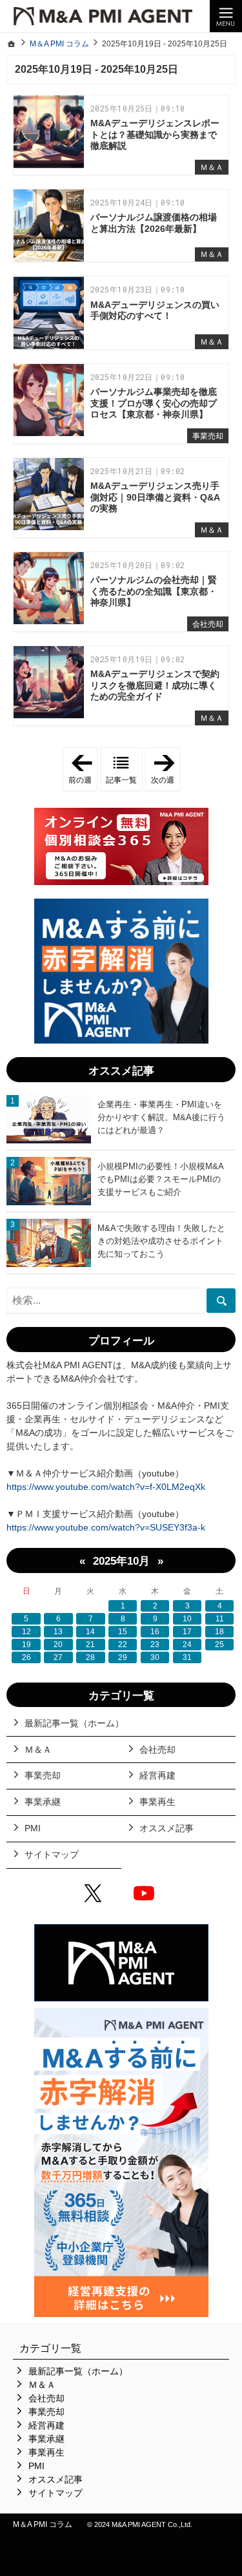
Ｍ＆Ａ (212, 167)
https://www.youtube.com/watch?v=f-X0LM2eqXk (106, 1487)
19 (26, 1645)
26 (26, 1657)
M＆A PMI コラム (43, 2524)
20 (58, 1645)
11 (220, 1619)
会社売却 (208, 624)
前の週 (83, 770)
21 (90, 1645)
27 (58, 1657)
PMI (33, 1828)
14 (90, 1632)
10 (187, 1619)
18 (219, 1632)
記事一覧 (121, 780)
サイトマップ (52, 1855)
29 (123, 1657)
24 (187, 1645)
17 (187, 1632)
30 (155, 1657)
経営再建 (157, 1775)
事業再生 (157, 1802)
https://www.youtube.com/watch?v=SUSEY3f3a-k (106, 1527)
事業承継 (43, 1802)
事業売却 (208, 436)
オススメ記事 (166, 1828)
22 (123, 1645)
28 (90, 1657)
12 (26, 1632)
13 (58, 1632)
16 (155, 1632)
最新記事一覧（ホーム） (74, 1723)
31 (187, 1657)
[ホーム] (12, 44)
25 (219, 1645)
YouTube (146, 1895)
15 (123, 1632)
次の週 (166, 770)
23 (155, 1645)
